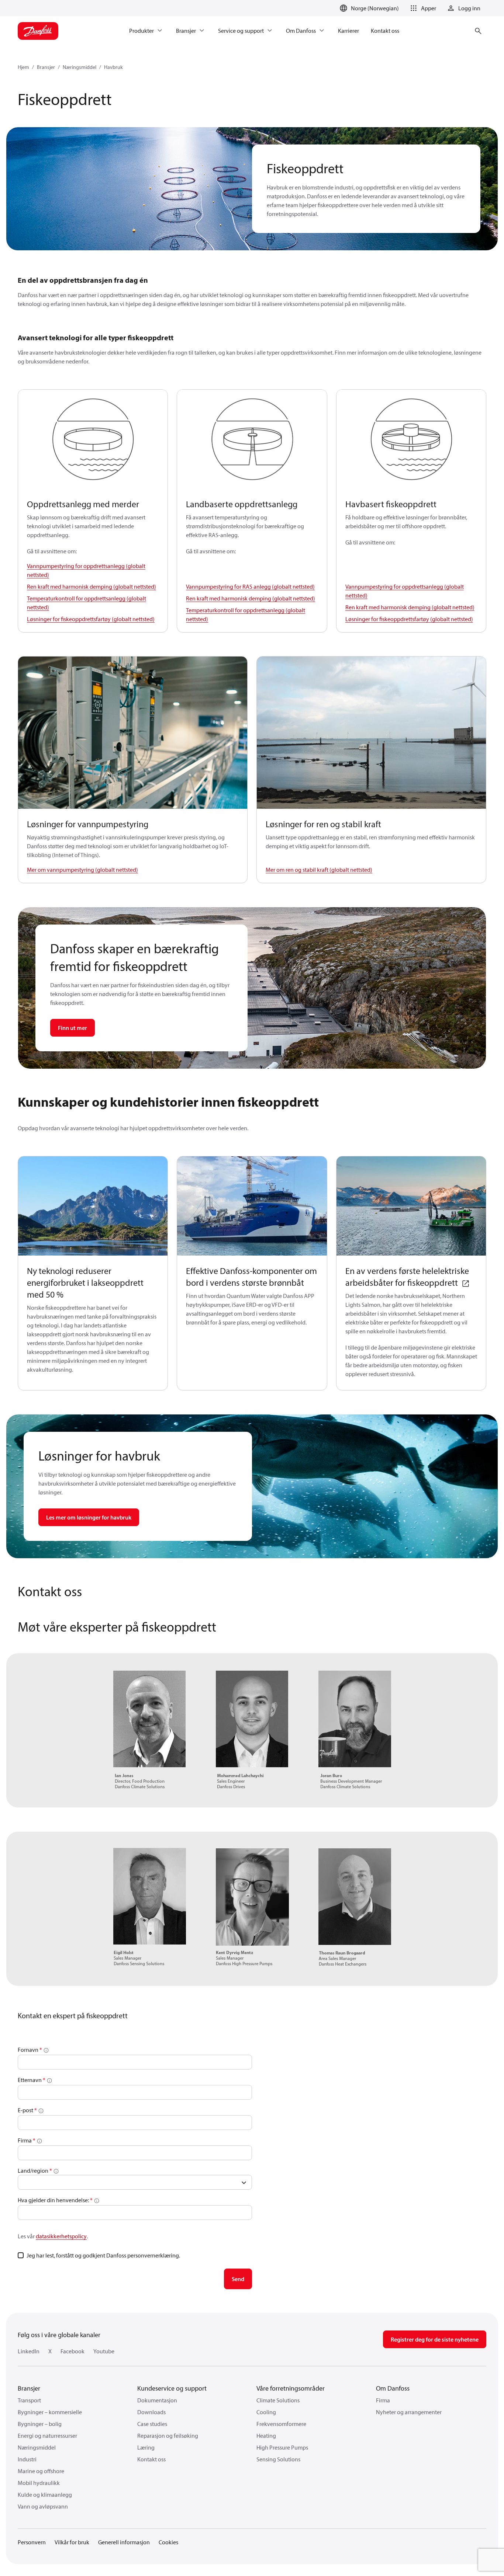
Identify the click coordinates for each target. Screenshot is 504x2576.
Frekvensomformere (281, 2424)
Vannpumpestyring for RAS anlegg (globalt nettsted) (250, 586)
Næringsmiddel (80, 67)
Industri (27, 2459)
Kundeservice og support (172, 2388)
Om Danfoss (393, 2388)
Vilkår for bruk (72, 2542)
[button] (422, 8)
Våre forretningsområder (291, 2388)
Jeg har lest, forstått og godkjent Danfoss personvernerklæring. (103, 2255)
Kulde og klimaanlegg (45, 2495)
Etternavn (30, 2080)
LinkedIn (29, 2351)
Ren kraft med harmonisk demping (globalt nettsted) (92, 586)
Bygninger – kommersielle (50, 2412)
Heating (266, 2436)
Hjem (23, 67)
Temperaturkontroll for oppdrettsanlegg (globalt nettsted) (87, 603)
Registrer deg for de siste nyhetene (435, 2339)
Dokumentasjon (157, 2400)
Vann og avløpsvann (43, 2506)
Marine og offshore (41, 2471)
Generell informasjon (124, 2542)
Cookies (168, 2542)
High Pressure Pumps (282, 2447)
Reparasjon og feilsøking (168, 2436)
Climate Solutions (278, 2400)
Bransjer (46, 67)
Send (238, 2279)
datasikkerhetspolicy (61, 2236)
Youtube (104, 2351)
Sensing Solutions (278, 2459)
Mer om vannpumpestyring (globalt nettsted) (82, 870)
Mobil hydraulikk (39, 2483)
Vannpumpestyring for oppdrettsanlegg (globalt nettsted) (86, 570)
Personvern (32, 2542)
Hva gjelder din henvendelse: (53, 2200)
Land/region (34, 2171)
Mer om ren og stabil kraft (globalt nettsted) (319, 870)
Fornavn (28, 2050)
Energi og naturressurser (47, 2436)
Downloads (151, 2412)
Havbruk (113, 67)
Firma (25, 2140)
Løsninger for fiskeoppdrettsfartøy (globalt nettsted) (91, 619)
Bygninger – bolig (40, 2424)
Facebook (73, 2351)
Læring (146, 2447)
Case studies (152, 2424)
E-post (25, 2110)
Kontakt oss (151, 2459)
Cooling (266, 2412)
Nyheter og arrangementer (409, 2412)
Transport (29, 2400)
